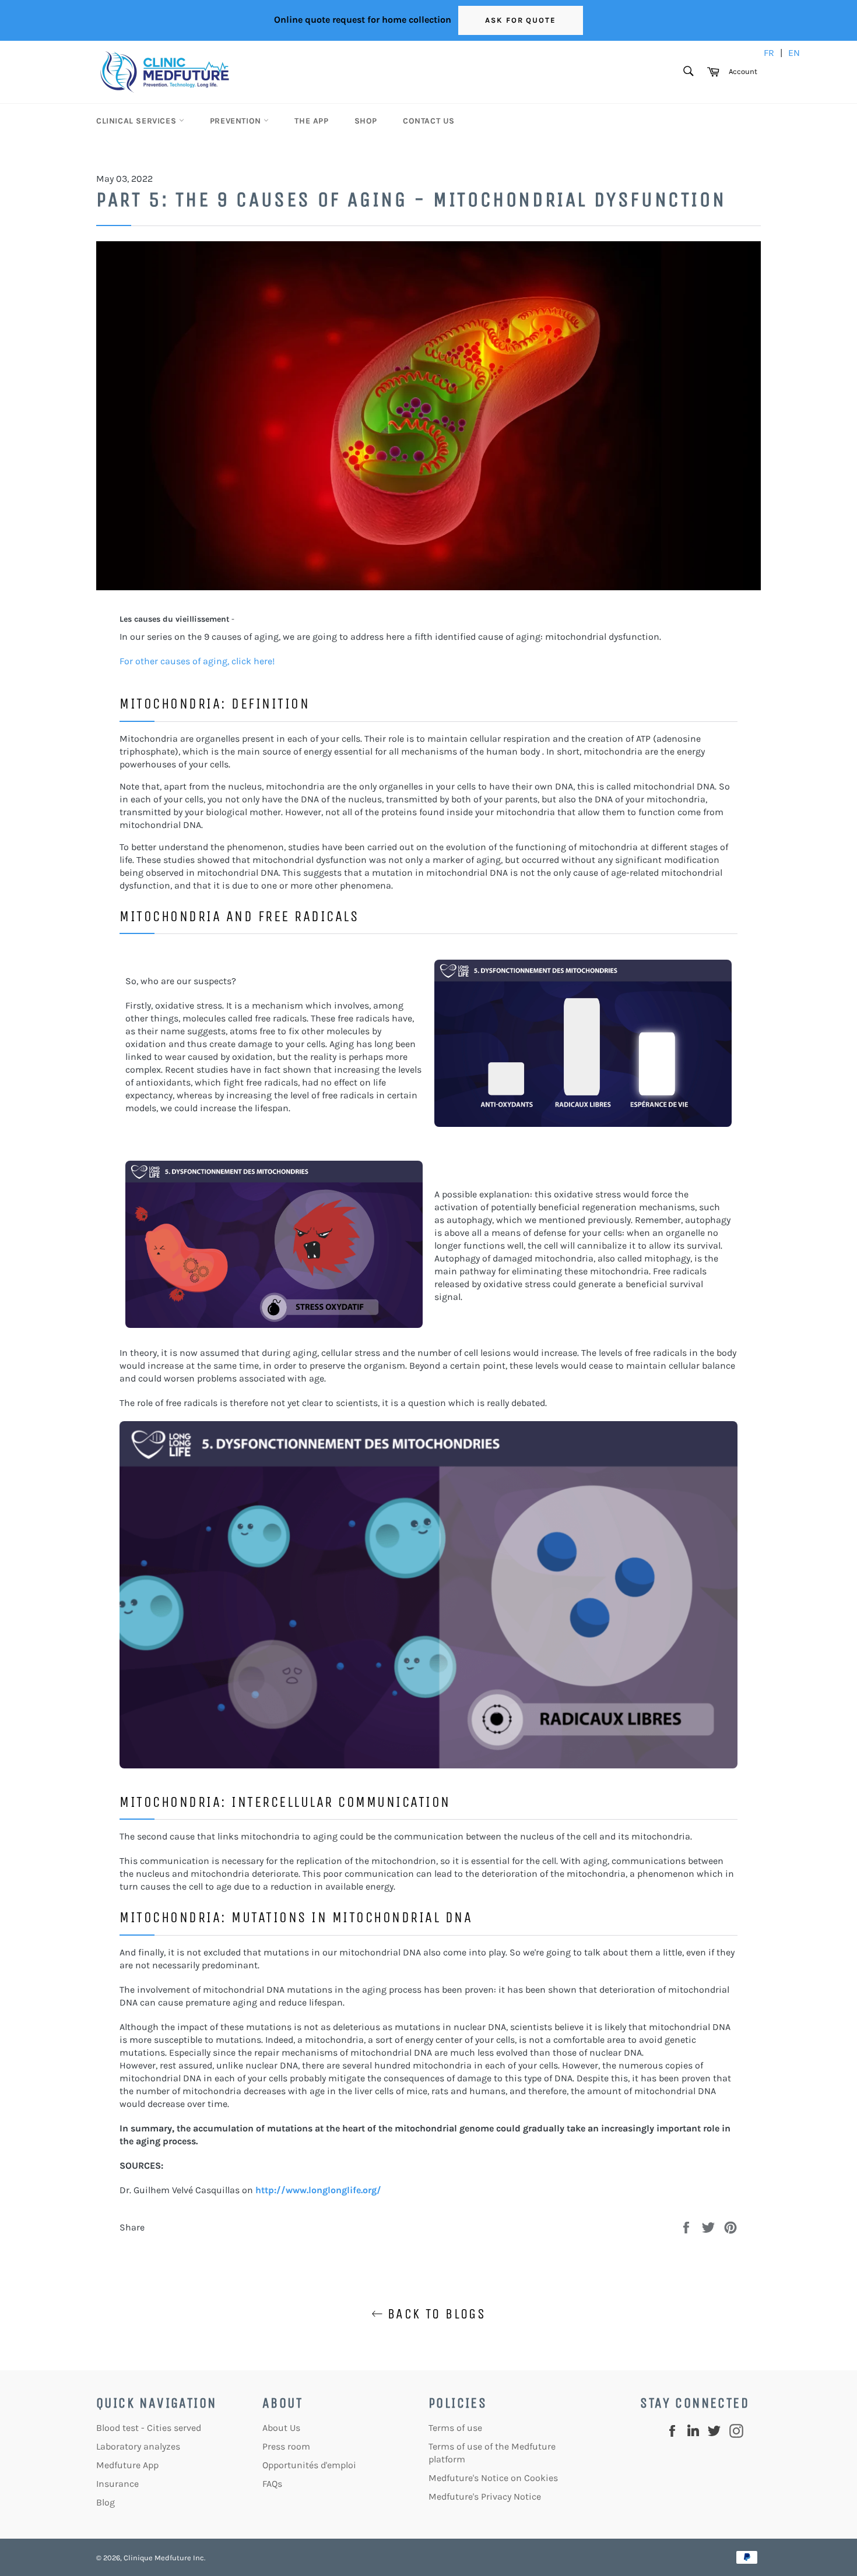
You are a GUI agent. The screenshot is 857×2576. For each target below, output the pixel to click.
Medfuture (173, 2558)
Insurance (117, 2484)
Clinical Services (138, 121)
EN (794, 53)
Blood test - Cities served (149, 2428)
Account (743, 71)
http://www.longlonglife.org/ (318, 2190)
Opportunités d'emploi (309, 2465)
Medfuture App (127, 2465)
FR (769, 53)
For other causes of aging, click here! (197, 661)
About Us (281, 2428)
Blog (106, 2502)
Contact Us (429, 121)
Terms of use (455, 2428)
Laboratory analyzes (138, 2446)
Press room (286, 2446)
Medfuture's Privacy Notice (485, 2496)
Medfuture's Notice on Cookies (493, 2478)
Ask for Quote (521, 20)
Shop (366, 121)
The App (311, 121)
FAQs (272, 2484)
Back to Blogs (435, 2314)
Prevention (237, 121)
